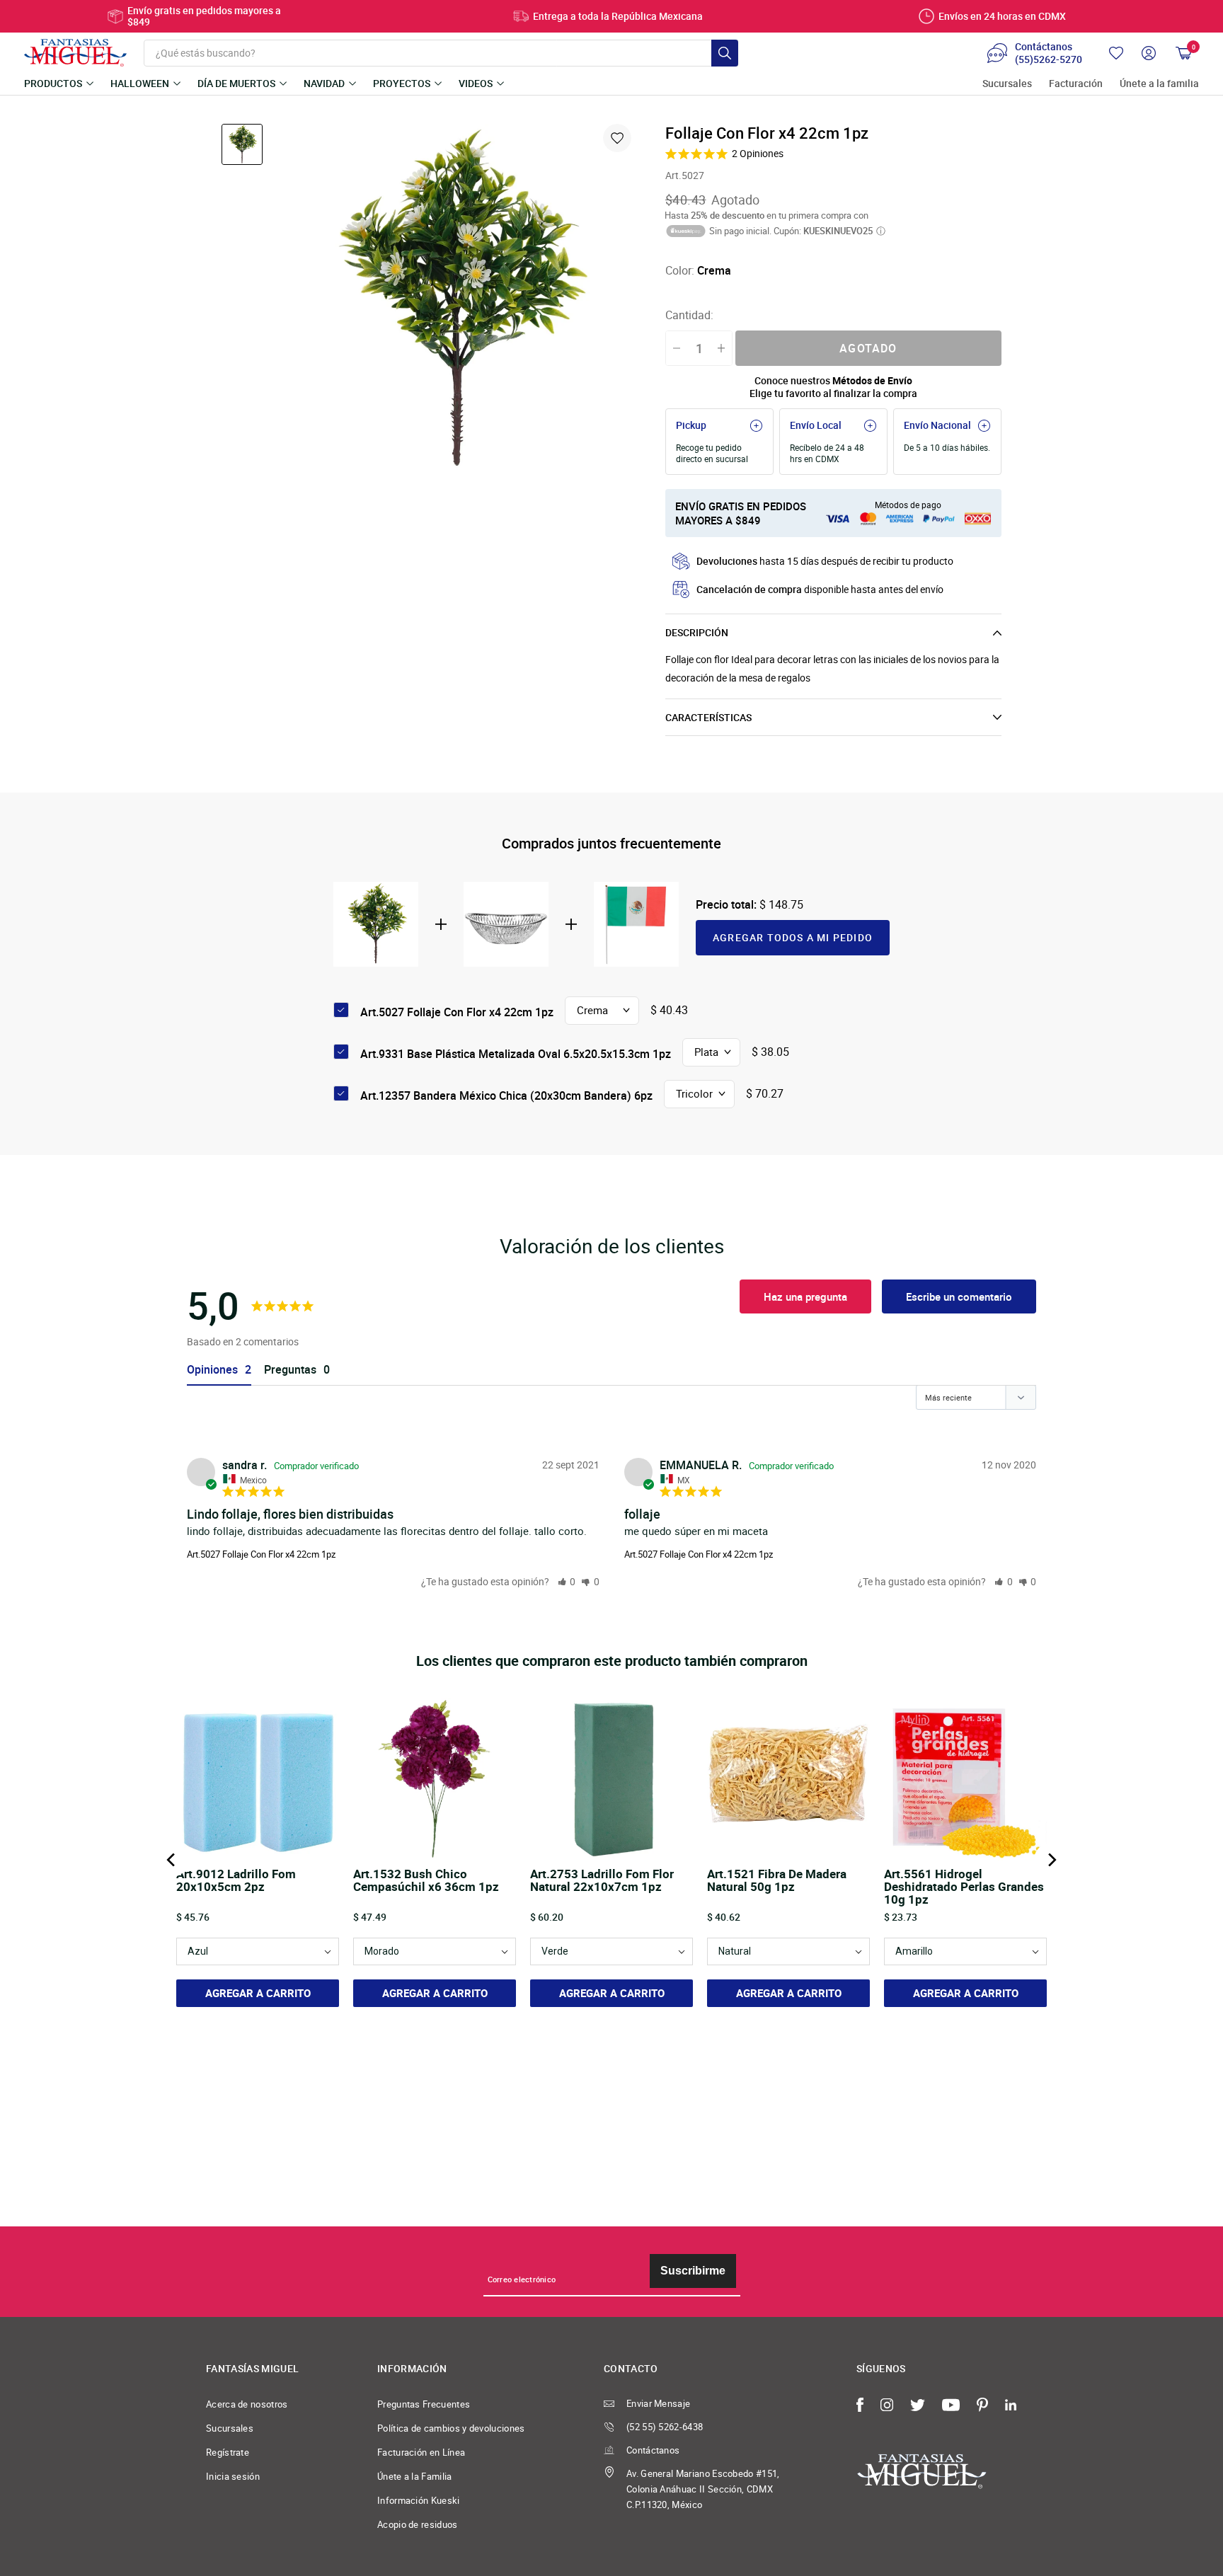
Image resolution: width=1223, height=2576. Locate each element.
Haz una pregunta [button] (805, 1296)
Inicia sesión (233, 2476)
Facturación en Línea (421, 2452)
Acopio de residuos (418, 2524)
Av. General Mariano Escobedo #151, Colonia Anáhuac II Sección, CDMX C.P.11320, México (703, 2489)
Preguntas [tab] (290, 1370)
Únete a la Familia (415, 2476)
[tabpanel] (457, 301)
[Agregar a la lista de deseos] (617, 138)
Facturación (1076, 84)
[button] (567, 1581)
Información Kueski (419, 2500)
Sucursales (1007, 84)
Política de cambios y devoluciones (451, 2428)
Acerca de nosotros (247, 2404)
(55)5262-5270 (1049, 59)
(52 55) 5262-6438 (665, 2427)
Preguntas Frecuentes (424, 2404)
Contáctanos (653, 2450)
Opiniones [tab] (212, 1370)
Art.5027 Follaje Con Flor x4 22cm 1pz (261, 1554)
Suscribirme (693, 2271)
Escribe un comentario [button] (959, 1296)
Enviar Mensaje (658, 2403)
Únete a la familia (1159, 84)
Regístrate (228, 2452)
